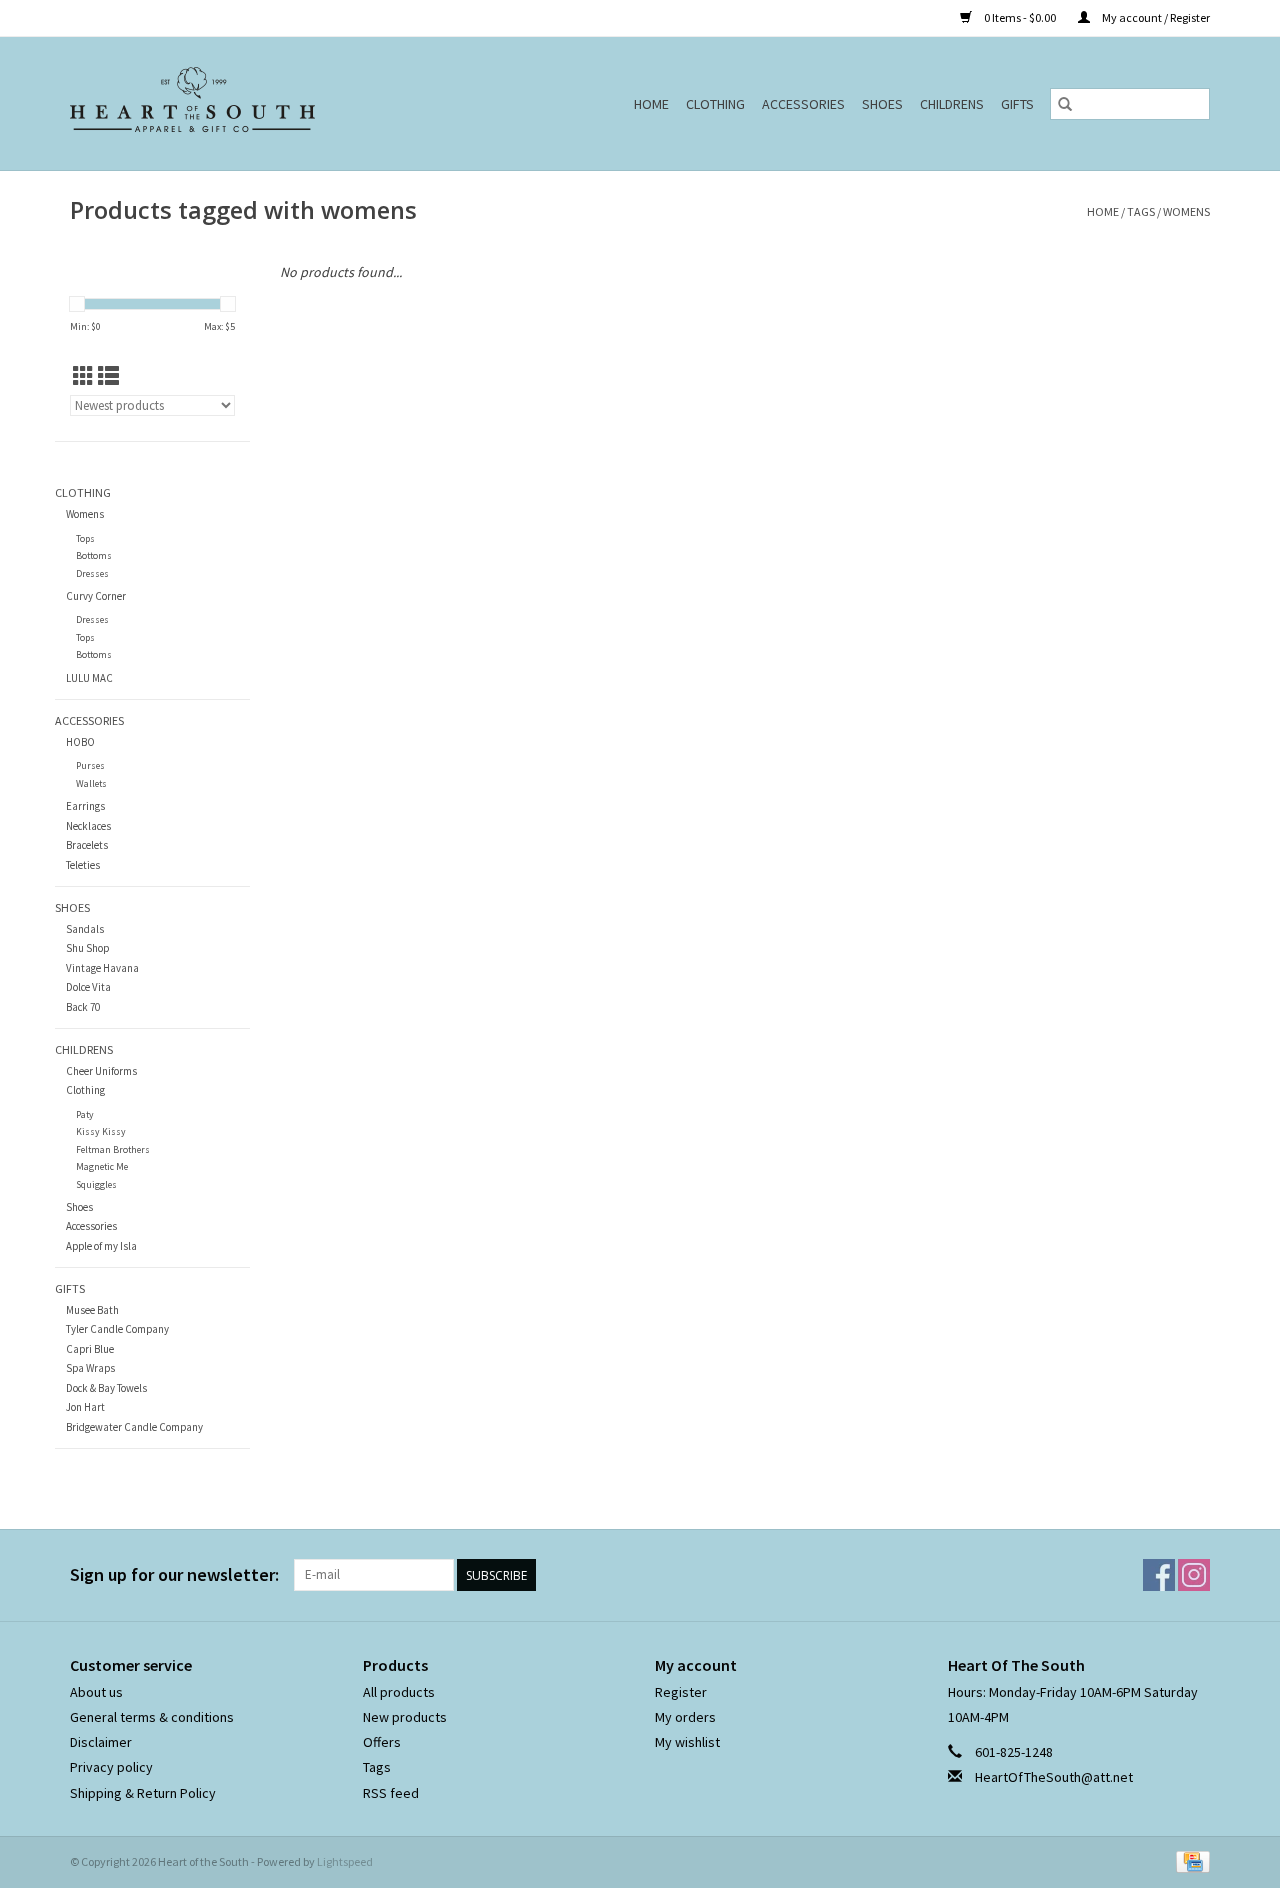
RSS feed (391, 1793)
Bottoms (94, 555)
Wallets (91, 783)
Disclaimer (101, 1742)
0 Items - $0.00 (1020, 17)
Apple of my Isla (101, 1246)
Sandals (85, 929)
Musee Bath (92, 1310)
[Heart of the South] (239, 103)
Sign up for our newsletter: (174, 1574)
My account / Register (1155, 17)
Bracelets (87, 845)
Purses (90, 765)
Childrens (952, 104)
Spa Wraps (90, 1368)
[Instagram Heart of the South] (1194, 1575)
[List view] (108, 376)
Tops (85, 538)
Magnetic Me (102, 1166)
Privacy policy (111, 1767)
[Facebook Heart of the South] (1159, 1575)
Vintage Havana (102, 968)
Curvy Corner (96, 596)
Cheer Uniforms (101, 1071)
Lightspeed (345, 1861)
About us (96, 1692)
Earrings (85, 806)
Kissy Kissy (101, 1131)
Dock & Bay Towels (106, 1388)
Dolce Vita (88, 987)
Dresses (92, 573)
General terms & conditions (152, 1717)
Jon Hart (85, 1407)
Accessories (803, 104)
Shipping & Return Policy (143, 1793)
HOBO (80, 742)
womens (1186, 211)
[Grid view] (83, 376)
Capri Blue (90, 1349)
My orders (685, 1717)
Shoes (882, 104)
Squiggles (96, 1184)
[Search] (1065, 104)
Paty (85, 1114)
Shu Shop (87, 948)
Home (651, 104)
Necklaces (88, 826)
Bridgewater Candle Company (134, 1427)
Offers (382, 1742)
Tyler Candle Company (117, 1329)
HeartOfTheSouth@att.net (1054, 1777)
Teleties (83, 865)
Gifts (1017, 104)
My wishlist (687, 1742)
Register (681, 1692)
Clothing (715, 104)
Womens (85, 514)
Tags (1141, 211)
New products (405, 1717)
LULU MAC (89, 678)
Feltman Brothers (113, 1149)
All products (399, 1692)
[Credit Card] (1189, 1860)
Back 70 (83, 1007)
